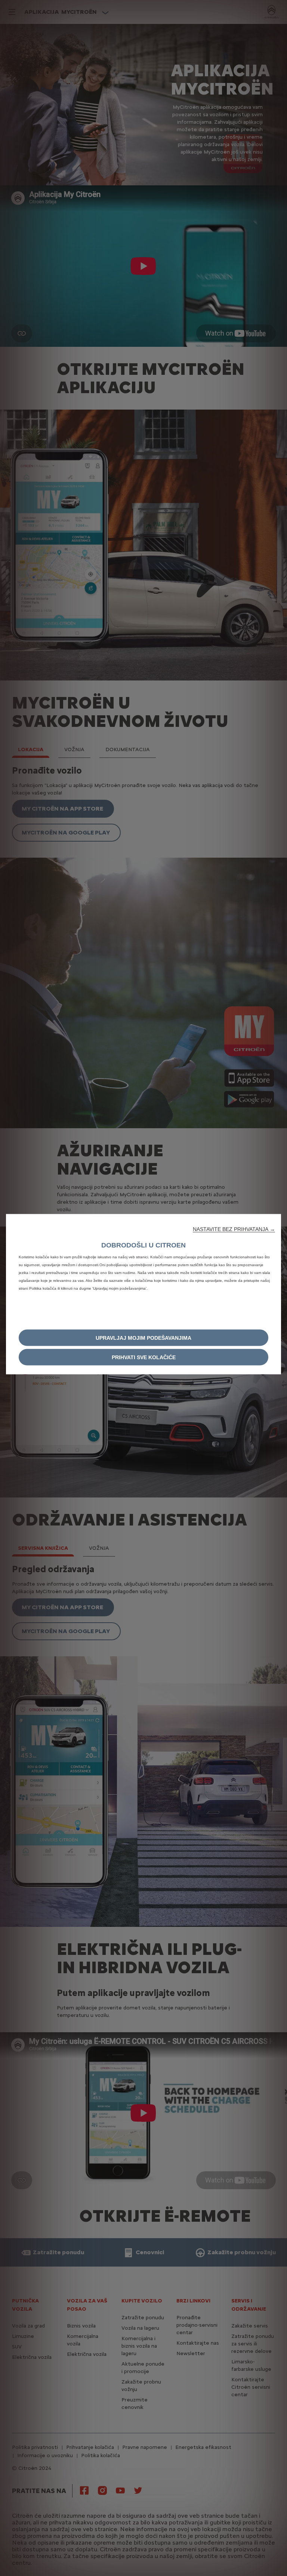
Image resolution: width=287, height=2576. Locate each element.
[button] (234, 1229)
